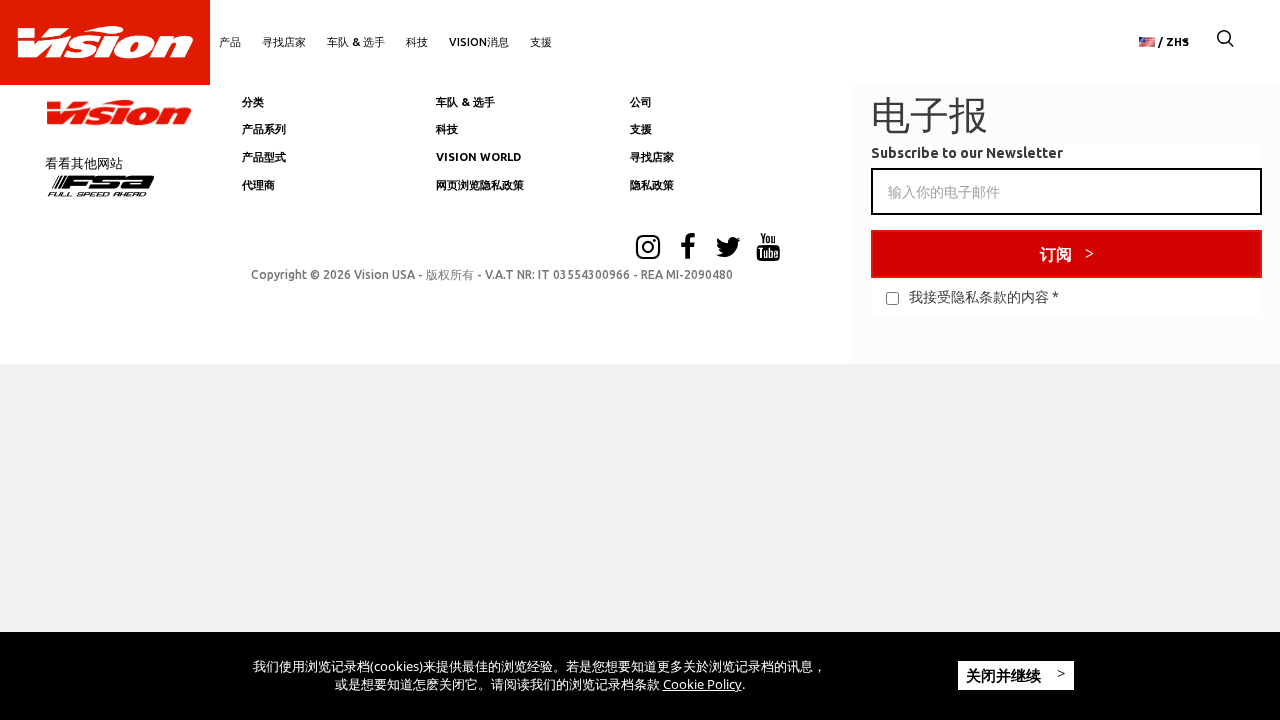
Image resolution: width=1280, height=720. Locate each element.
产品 (230, 42)
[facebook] (688, 249)
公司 (641, 102)
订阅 (1056, 254)
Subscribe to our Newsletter (967, 153)
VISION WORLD (478, 157)
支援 (541, 42)
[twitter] (728, 249)
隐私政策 (652, 185)
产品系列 (264, 129)
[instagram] (648, 249)
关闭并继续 (1005, 675)
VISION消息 (479, 42)
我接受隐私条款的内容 (979, 297)
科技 (417, 42)
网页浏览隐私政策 (480, 185)
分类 (253, 102)
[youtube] (768, 249)
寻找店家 (284, 42)
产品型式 (264, 157)
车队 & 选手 (356, 42)
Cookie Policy (702, 684)
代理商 (258, 185)
